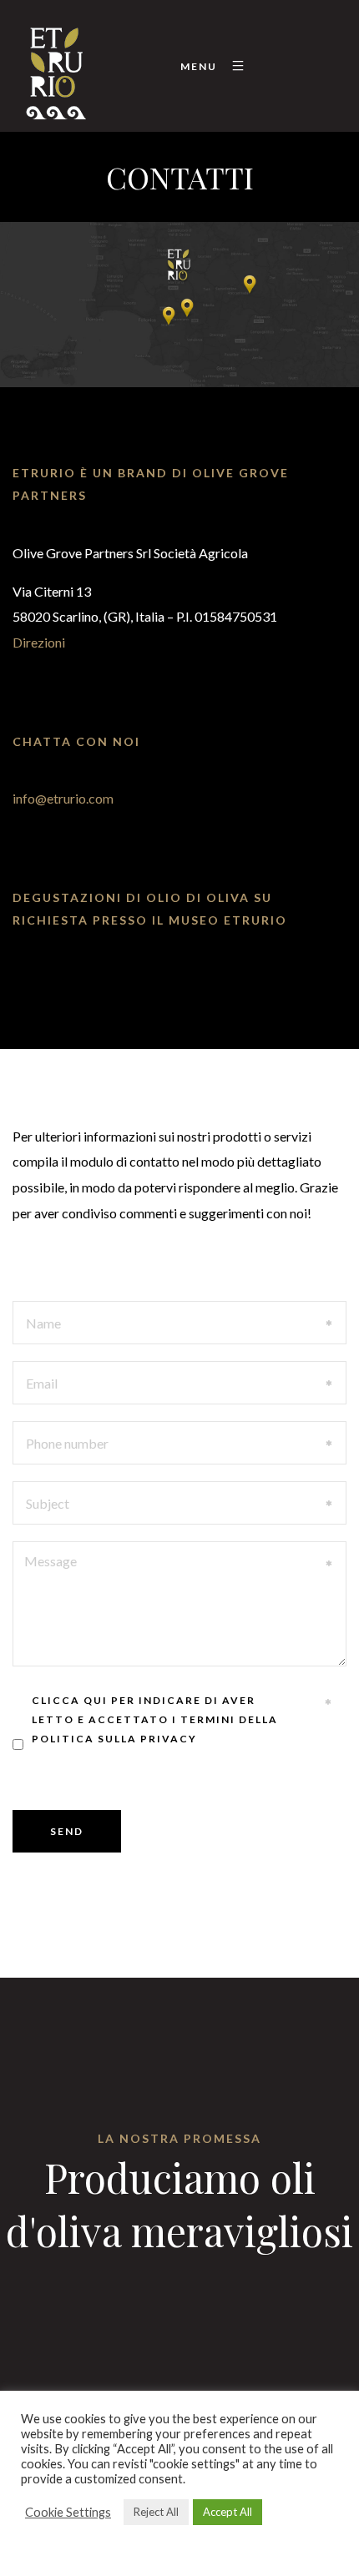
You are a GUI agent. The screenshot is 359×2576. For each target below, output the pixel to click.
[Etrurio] (56, 66)
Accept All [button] (228, 2512)
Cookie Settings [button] (68, 2512)
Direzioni (39, 642)
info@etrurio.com (63, 798)
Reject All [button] (156, 2512)
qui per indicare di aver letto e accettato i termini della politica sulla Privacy (155, 1719)
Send (67, 1831)
